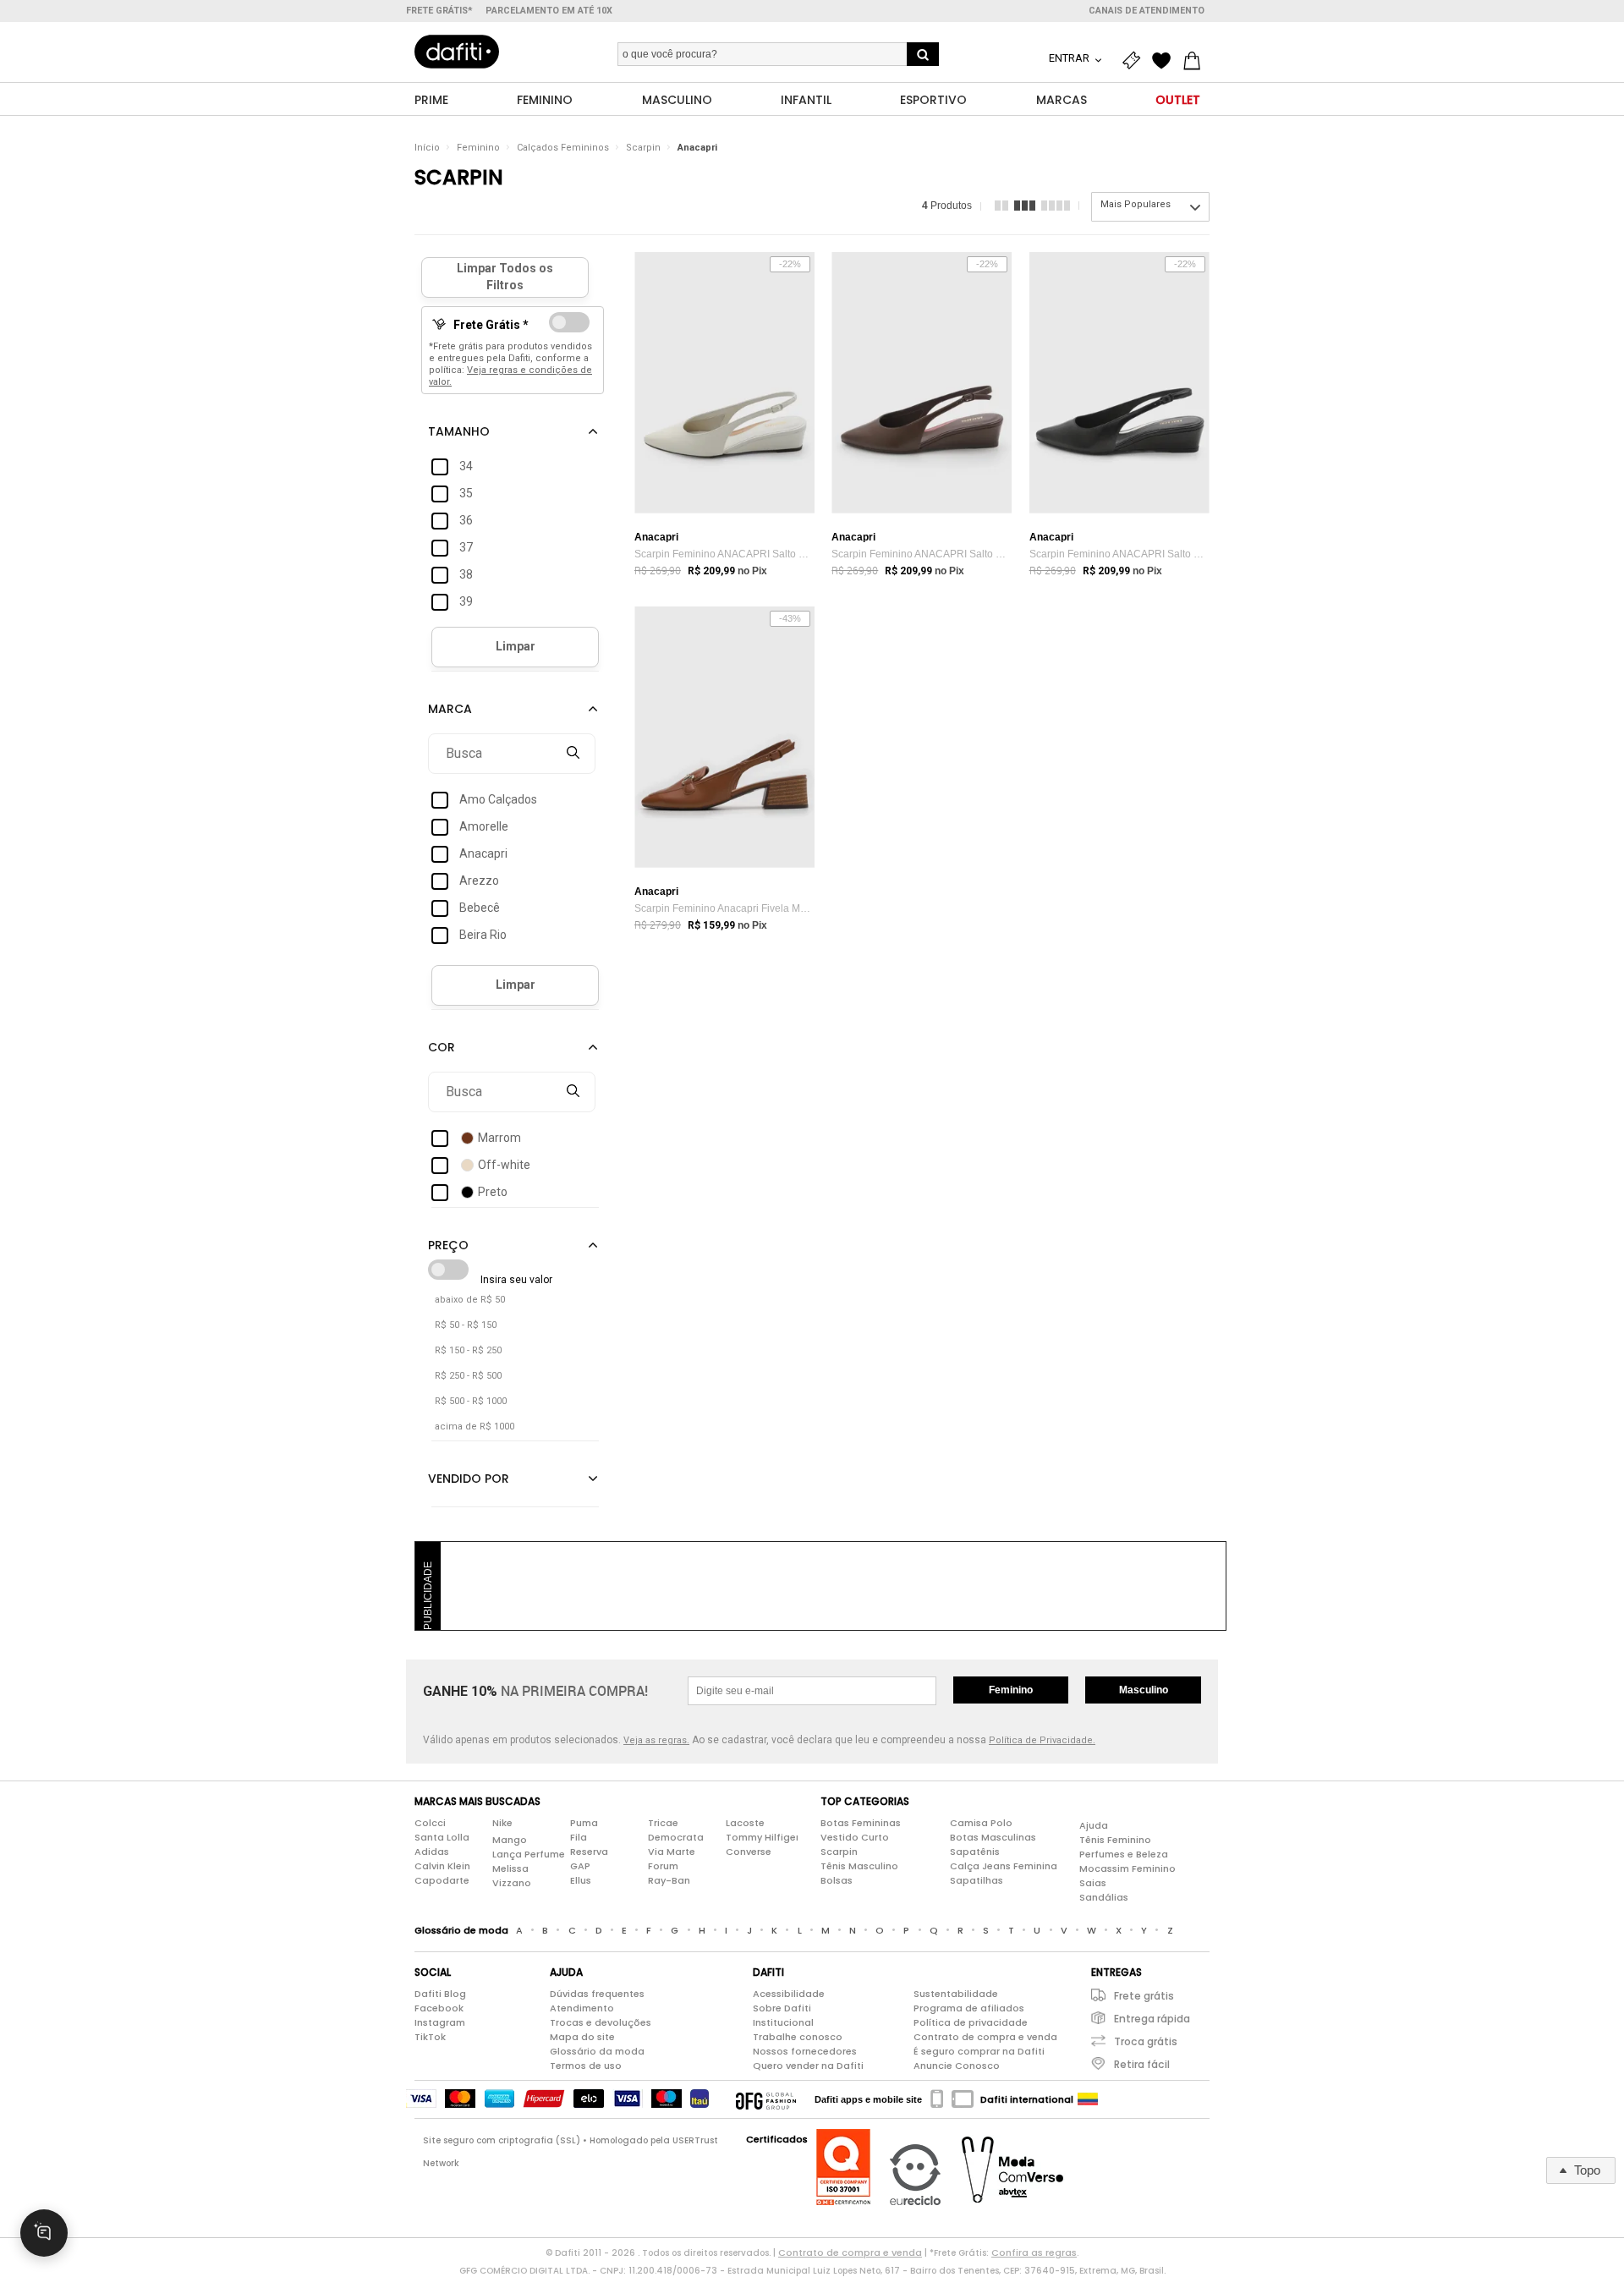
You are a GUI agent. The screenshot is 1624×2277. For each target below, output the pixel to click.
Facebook (439, 2008)
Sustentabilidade (956, 1994)
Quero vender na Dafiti (808, 2066)
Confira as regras (1034, 2252)
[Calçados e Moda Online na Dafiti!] (457, 52)
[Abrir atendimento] (44, 2233)
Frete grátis (1144, 1996)
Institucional (783, 2022)
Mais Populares (1136, 204)
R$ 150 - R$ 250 (468, 1350)
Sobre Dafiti (782, 2008)
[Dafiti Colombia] (1088, 2099)
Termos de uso (586, 2066)
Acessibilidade (789, 1994)
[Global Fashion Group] (766, 2099)
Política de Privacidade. (1042, 1740)
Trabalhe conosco (798, 2037)
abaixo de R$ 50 (470, 1300)
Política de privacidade (971, 2022)
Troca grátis (1146, 2041)
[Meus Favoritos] (1166, 61)
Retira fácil (1142, 2064)
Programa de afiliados (969, 2008)
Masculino (1144, 1690)
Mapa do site (582, 2037)
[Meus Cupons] (1135, 61)
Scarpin (643, 148)
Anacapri (697, 148)
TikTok (430, 2037)
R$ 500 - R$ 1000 (471, 1401)
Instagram (440, 2022)
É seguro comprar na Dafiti (979, 2051)
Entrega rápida (1152, 2019)
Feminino (478, 148)
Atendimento (582, 2008)
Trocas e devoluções (601, 2022)
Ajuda (1094, 1825)
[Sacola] (1196, 61)
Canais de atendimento (1147, 11)
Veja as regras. (656, 1740)
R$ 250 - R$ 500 (468, 1376)
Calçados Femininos (563, 148)
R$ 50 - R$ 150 (466, 1325)
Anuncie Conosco (957, 2066)
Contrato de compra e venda (985, 2037)
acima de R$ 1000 (475, 1427)
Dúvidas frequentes (597, 1994)
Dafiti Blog (440, 1994)
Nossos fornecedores (805, 2051)
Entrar (1070, 58)
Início (427, 148)
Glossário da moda (597, 2051)
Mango (510, 1840)
